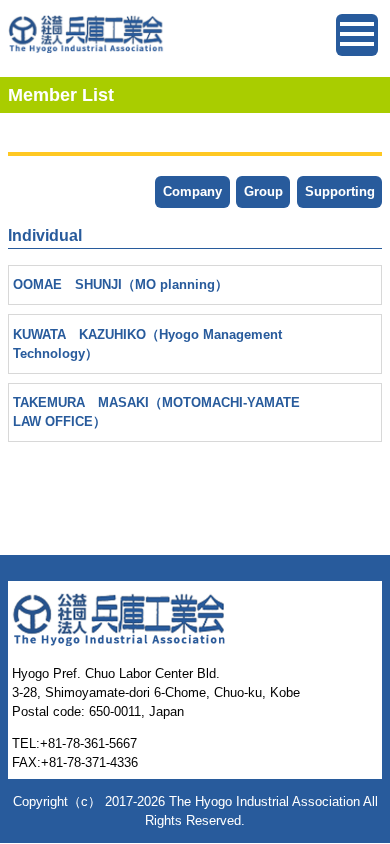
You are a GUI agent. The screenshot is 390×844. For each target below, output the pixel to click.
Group (263, 191)
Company (192, 191)
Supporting (340, 191)
